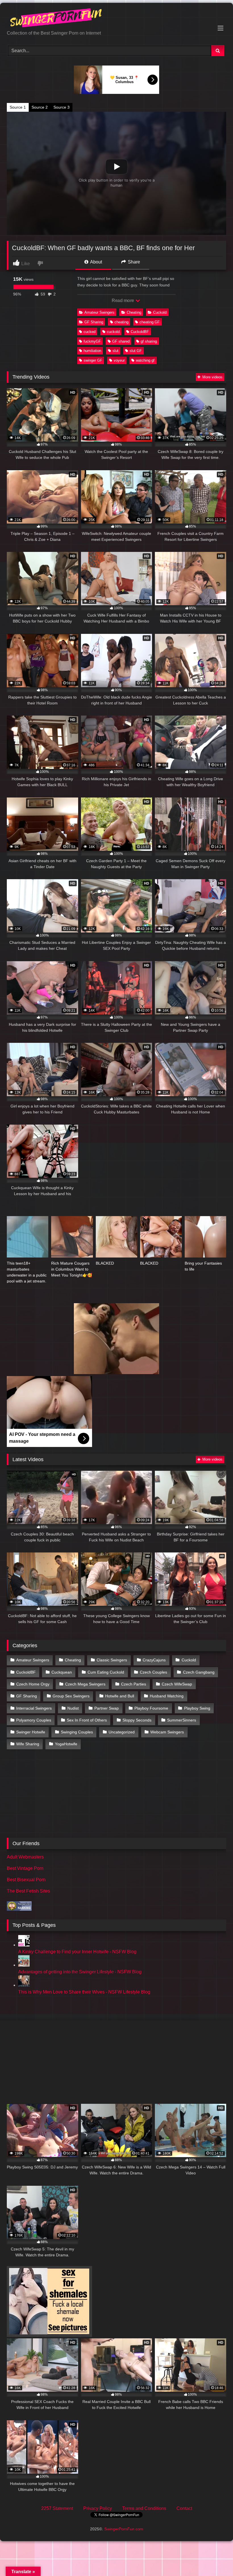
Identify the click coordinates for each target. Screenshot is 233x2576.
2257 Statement (57, 2508)
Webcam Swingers (167, 1732)
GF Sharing (94, 322)
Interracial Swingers (34, 1708)
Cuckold (160, 312)
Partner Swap (107, 1708)
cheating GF (150, 322)
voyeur (119, 360)
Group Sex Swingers (71, 1696)
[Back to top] (215, 2559)
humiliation (92, 351)
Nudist (73, 1708)
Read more (123, 300)
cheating (121, 322)
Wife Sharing (28, 1744)
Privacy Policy (98, 2508)
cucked (90, 332)
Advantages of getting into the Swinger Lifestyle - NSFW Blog (80, 1972)
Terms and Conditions (144, 2508)
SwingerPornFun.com (124, 2529)
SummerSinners (182, 1720)
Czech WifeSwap (177, 1684)
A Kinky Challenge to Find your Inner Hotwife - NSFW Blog (77, 1952)
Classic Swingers (112, 1660)
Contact (184, 2508)
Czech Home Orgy (33, 1684)
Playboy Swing (197, 1708)
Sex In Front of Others (87, 1720)
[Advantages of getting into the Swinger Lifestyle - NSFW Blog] (24, 1965)
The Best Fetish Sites (28, 1891)
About (96, 262)
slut (116, 351)
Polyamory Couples (34, 1720)
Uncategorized (122, 1732)
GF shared (121, 341)
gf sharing (149, 341)
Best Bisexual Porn (26, 1880)
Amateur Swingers (99, 312)
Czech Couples (153, 1672)
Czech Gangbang (199, 1672)
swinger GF (93, 360)
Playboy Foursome (151, 1708)
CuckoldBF (140, 332)
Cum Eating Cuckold (106, 1672)
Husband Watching (167, 1696)
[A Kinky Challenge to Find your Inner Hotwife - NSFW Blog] (24, 1945)
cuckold (113, 332)
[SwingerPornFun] (116, 19)
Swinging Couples (77, 1732)
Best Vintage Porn (25, 1868)
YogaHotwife (66, 1744)
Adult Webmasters (25, 1857)
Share (133, 262)
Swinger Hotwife (31, 1732)
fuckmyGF (92, 341)
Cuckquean (62, 1672)
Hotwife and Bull (120, 1696)
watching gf (145, 360)
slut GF (136, 351)
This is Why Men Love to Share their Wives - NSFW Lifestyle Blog (84, 1992)
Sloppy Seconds (137, 1720)
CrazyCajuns (154, 1660)
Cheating (134, 312)
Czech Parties (134, 1684)
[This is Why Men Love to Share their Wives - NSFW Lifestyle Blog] (24, 1985)
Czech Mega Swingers (85, 1684)
